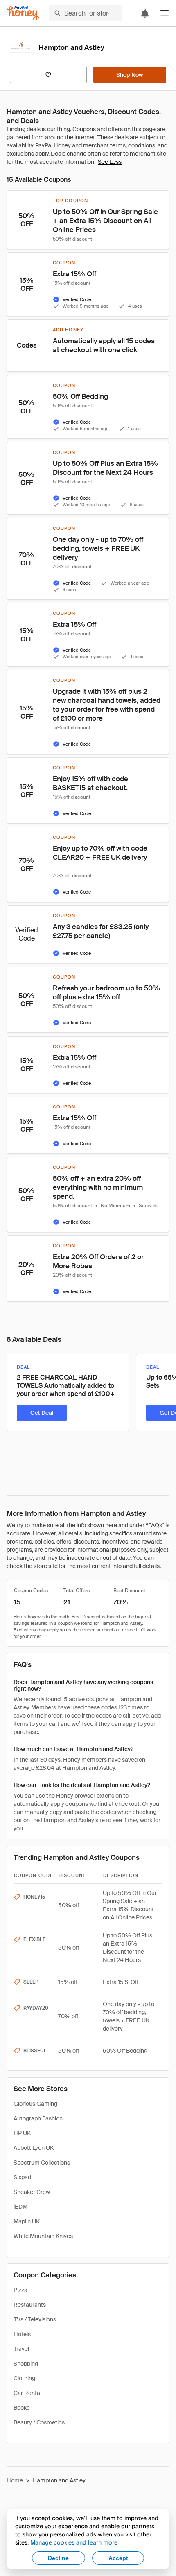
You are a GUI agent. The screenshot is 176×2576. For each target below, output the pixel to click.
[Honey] (23, 13)
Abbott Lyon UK (34, 2148)
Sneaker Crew (32, 2192)
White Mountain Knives (43, 2236)
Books (21, 2408)
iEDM (20, 2207)
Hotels (22, 2334)
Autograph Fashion (38, 2118)
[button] (165, 13)
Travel (21, 2349)
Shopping (26, 2364)
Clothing (24, 2378)
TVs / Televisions (35, 2319)
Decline (58, 2558)
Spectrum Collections (42, 2163)
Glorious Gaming (35, 2104)
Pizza (20, 2290)
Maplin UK (27, 2221)
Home (15, 2480)
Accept (118, 2558)
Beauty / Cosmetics (39, 2422)
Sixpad (22, 2177)
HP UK (22, 2133)
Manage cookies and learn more (74, 2542)
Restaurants (30, 2305)
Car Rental (27, 2393)
